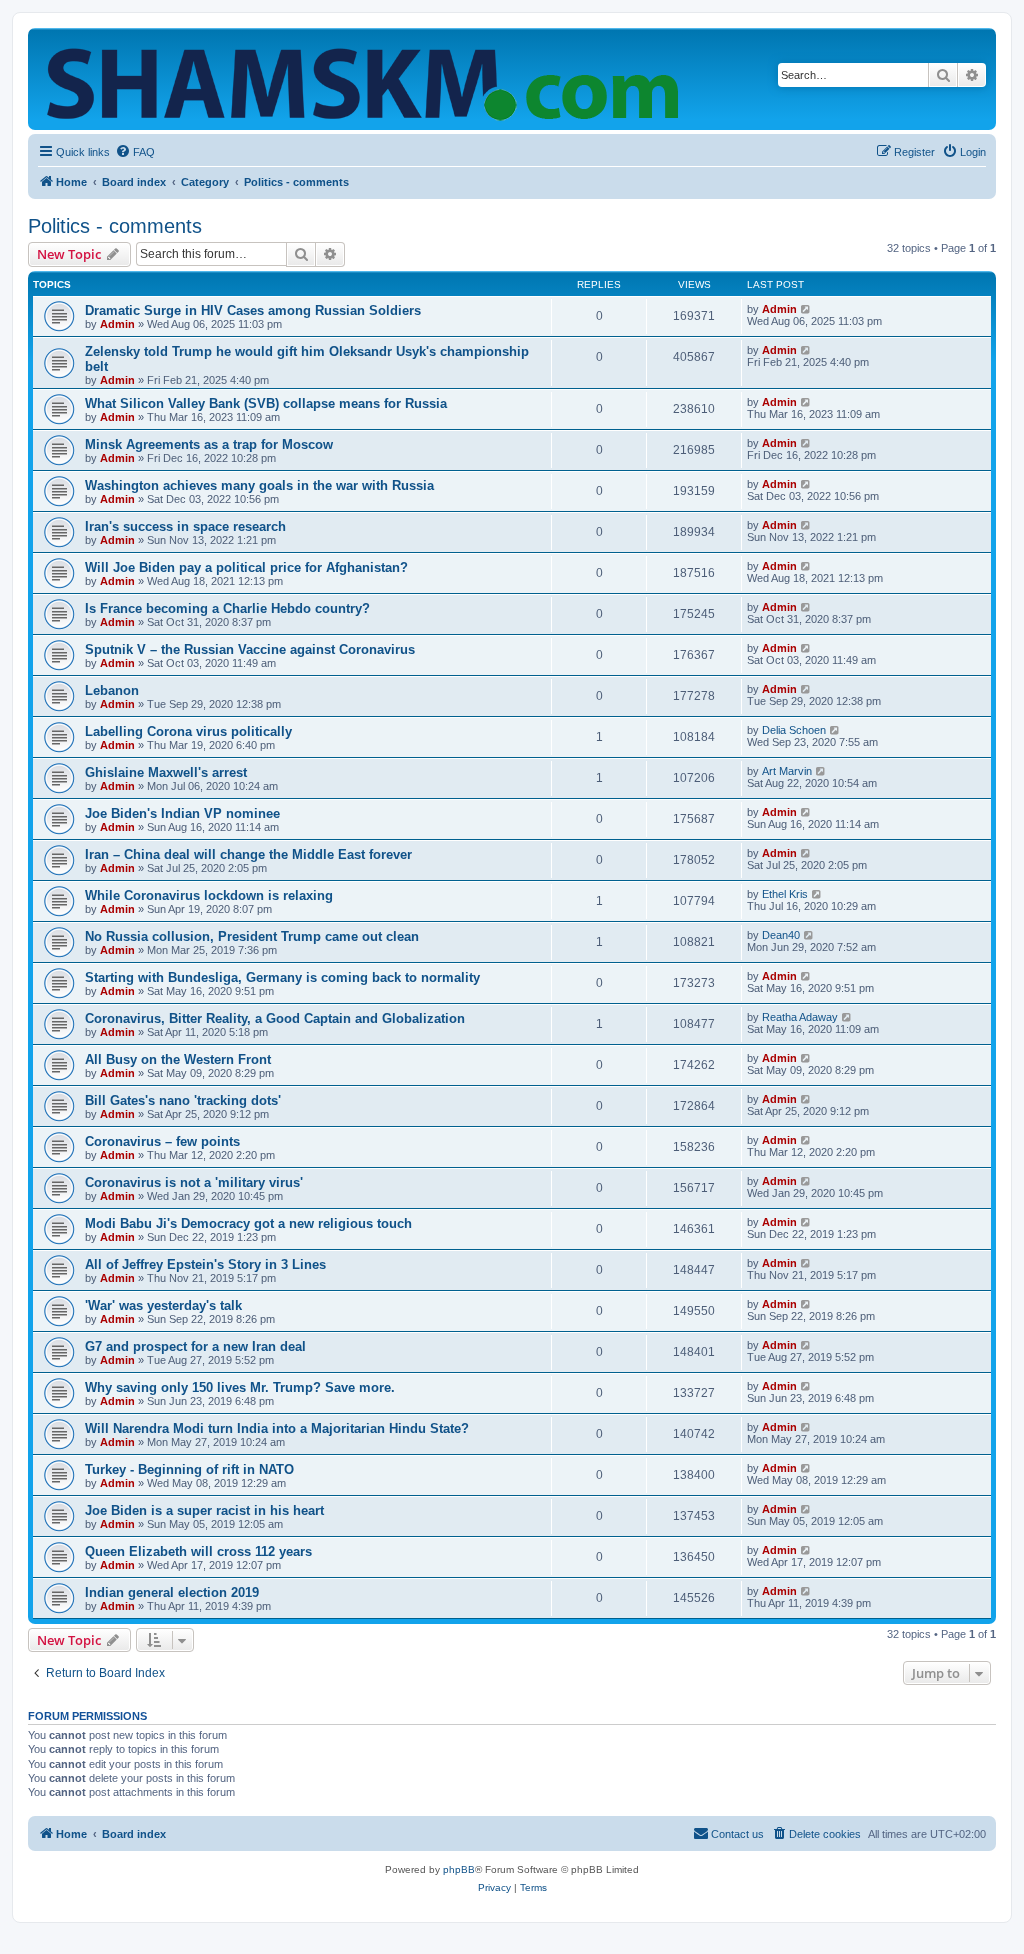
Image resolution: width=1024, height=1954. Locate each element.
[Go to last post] (806, 309)
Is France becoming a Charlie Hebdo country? (227, 608)
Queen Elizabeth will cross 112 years (198, 1551)
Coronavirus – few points (162, 1141)
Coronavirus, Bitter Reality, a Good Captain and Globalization (275, 1018)
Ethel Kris (785, 894)
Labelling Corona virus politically (188, 731)
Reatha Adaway (800, 1017)
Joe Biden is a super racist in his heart (204, 1510)
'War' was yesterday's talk (163, 1305)
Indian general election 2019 (172, 1592)
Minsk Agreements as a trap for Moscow (209, 444)
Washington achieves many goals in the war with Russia (259, 485)
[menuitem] (135, 152)
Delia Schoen (794, 730)
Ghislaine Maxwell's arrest (166, 772)
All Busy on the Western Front (178, 1059)
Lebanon (112, 690)
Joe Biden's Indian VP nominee (182, 813)
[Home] (367, 79)
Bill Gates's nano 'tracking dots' (183, 1100)
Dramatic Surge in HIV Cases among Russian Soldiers (253, 310)
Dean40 (781, 935)
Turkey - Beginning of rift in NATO (189, 1469)
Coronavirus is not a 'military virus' (194, 1182)
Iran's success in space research (185, 526)
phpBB (459, 1869)
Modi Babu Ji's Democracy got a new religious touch (248, 1223)
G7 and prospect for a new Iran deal (195, 1346)
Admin (117, 324)
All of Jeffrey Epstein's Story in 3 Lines (205, 1264)
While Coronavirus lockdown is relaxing (209, 895)
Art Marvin (787, 771)
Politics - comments (115, 226)
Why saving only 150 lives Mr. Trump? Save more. (240, 1387)
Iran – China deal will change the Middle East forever (248, 854)
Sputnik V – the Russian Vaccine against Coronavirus (250, 649)
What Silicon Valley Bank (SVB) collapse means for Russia (266, 403)
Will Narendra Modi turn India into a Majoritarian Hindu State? (277, 1428)
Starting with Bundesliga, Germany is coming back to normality (282, 977)
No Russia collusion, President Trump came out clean (252, 936)
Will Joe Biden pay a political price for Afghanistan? (246, 567)
